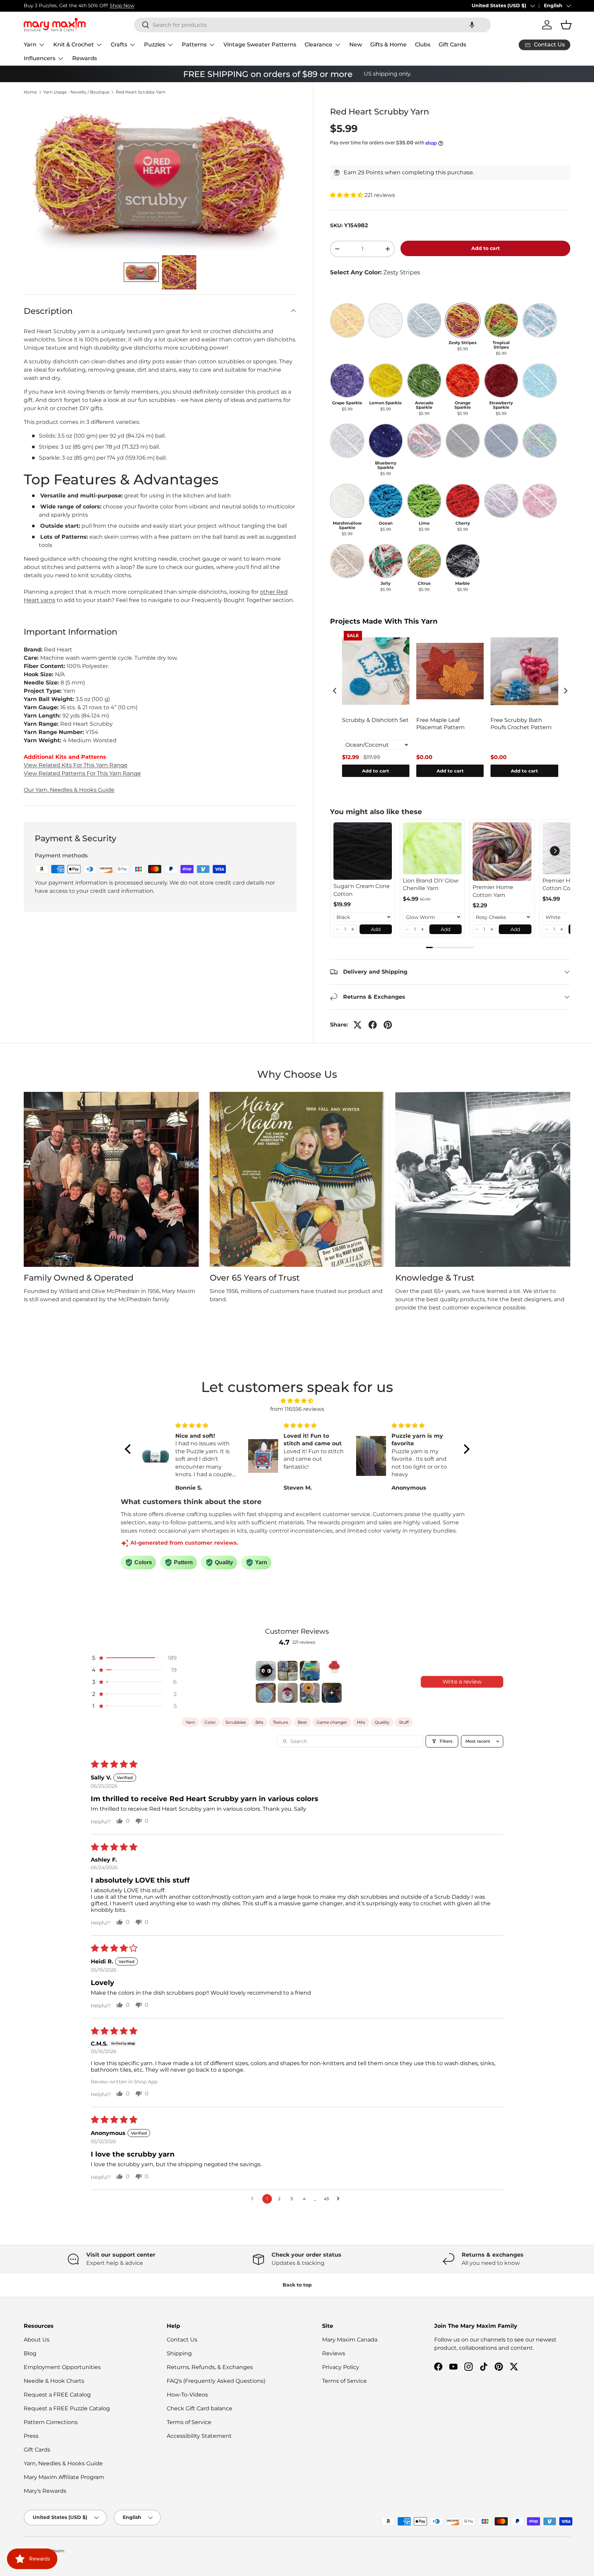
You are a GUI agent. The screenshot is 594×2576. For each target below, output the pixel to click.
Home (30, 92)
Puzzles (155, 45)
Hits (361, 1722)
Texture (280, 1722)
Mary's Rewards (45, 2491)
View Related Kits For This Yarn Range (76, 765)
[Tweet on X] (357, 1025)
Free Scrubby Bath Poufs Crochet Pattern (521, 724)
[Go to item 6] (288, 1693)
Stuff (404, 1722)
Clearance (318, 45)
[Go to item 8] (332, 1693)
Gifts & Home (388, 45)
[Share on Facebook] (373, 1025)
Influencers (40, 58)
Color (210, 1722)
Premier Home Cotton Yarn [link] (493, 891)
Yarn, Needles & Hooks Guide (63, 2463)
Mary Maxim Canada (350, 2340)
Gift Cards (452, 45)
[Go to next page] (340, 2199)
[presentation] (335, 690)
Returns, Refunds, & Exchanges (210, 2367)
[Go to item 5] (266, 1693)
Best (302, 1722)
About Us (37, 2340)
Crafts (119, 45)
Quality (382, 1722)
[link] (363, 851)
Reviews (334, 2353)
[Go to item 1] (266, 1671)
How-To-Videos (187, 2395)
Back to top (297, 2285)
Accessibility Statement (199, 2436)
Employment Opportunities (62, 2367)
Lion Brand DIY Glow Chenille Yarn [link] (431, 884)
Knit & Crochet (74, 45)
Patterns (194, 45)
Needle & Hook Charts (54, 2381)
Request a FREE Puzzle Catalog (67, 2408)
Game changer (332, 1722)
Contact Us (182, 2340)
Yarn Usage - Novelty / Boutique (76, 92)
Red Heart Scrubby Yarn (141, 92)
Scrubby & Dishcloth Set (375, 720)
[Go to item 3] (310, 1671)
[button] (472, 25)
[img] (297, 1401)
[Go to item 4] (332, 1671)
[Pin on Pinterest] (388, 1025)
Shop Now (122, 6)
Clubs (423, 45)
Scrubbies (236, 1722)
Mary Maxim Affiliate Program (64, 2477)
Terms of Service (189, 2422)
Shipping (179, 2353)
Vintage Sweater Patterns (260, 45)
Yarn (30, 45)
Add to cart (486, 248)
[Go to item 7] (310, 1693)
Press (31, 2436)
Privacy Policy (341, 2367)
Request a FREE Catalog (57, 2395)
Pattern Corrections (51, 2422)
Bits (259, 1722)
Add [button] (376, 929)
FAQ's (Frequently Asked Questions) (216, 2381)
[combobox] (312, 25)
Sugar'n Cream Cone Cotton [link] (362, 890)
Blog (30, 2353)
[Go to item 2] (288, 1671)
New (356, 45)
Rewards (85, 58)
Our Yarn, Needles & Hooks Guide (69, 790)
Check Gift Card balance (200, 2408)
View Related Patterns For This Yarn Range (82, 773)
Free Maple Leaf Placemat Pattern (441, 724)
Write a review (462, 1682)
